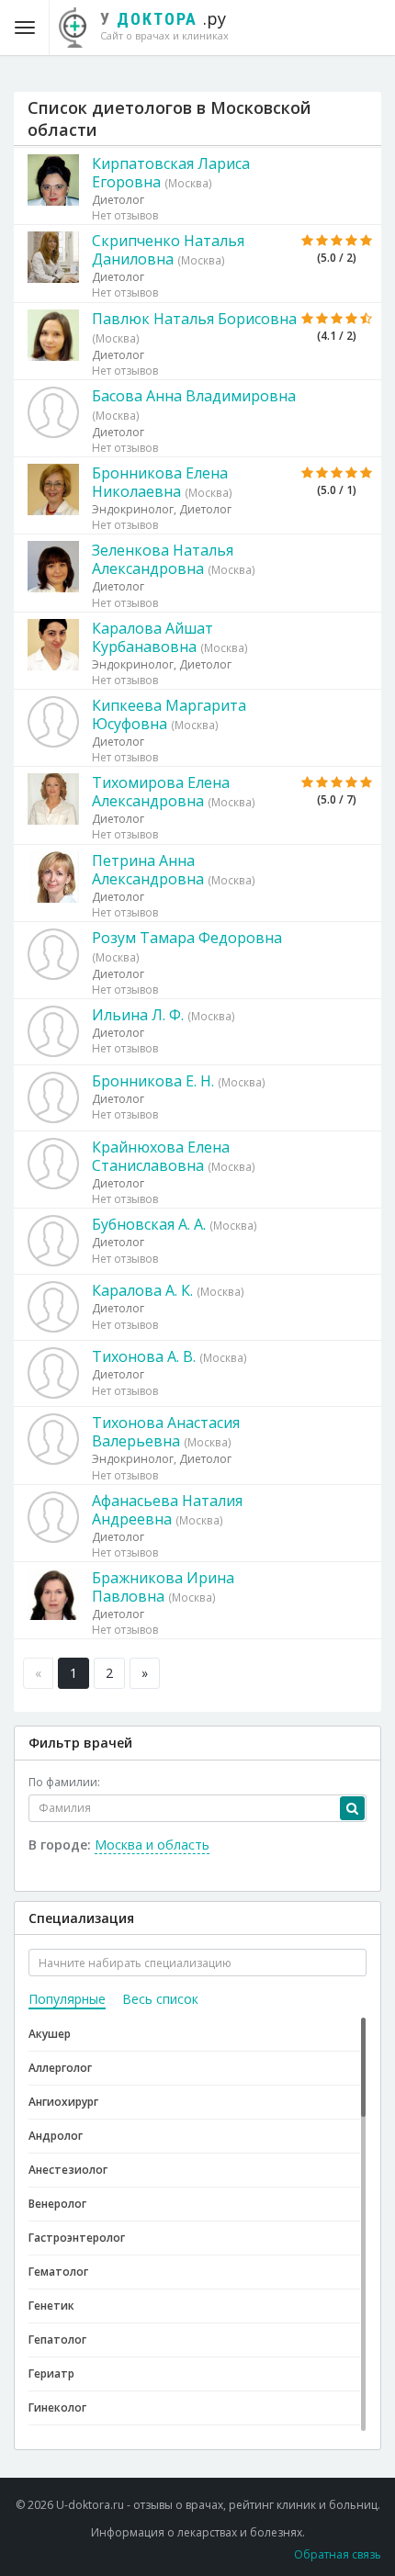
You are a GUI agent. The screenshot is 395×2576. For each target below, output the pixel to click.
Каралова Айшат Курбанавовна (152, 637)
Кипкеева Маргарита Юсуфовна (169, 714)
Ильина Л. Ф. (138, 1015)
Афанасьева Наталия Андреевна (167, 1510)
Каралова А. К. (142, 1290)
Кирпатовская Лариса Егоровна (171, 173)
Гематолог (58, 2272)
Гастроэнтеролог (77, 2238)
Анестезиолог (68, 2170)
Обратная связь (338, 2554)
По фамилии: (64, 1782)
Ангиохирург (63, 2102)
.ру (164, 25)
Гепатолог (57, 2340)
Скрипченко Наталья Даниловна (168, 250)
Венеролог (57, 2204)
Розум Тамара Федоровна (187, 938)
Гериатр (51, 2374)
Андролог (56, 2136)
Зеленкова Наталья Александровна (163, 559)
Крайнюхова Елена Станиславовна (161, 1156)
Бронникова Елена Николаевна (160, 482)
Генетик (51, 2306)
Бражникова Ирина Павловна (163, 1587)
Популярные (67, 1999)
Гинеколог (57, 2407)
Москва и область (152, 1845)
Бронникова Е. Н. (153, 1081)
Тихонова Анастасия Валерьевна (166, 1432)
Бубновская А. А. (149, 1224)
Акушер (50, 2034)
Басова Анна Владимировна (194, 396)
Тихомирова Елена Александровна (161, 792)
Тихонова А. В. (144, 1356)
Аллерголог (60, 2068)
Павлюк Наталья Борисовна (194, 319)
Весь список (160, 1999)
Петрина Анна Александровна (148, 870)
